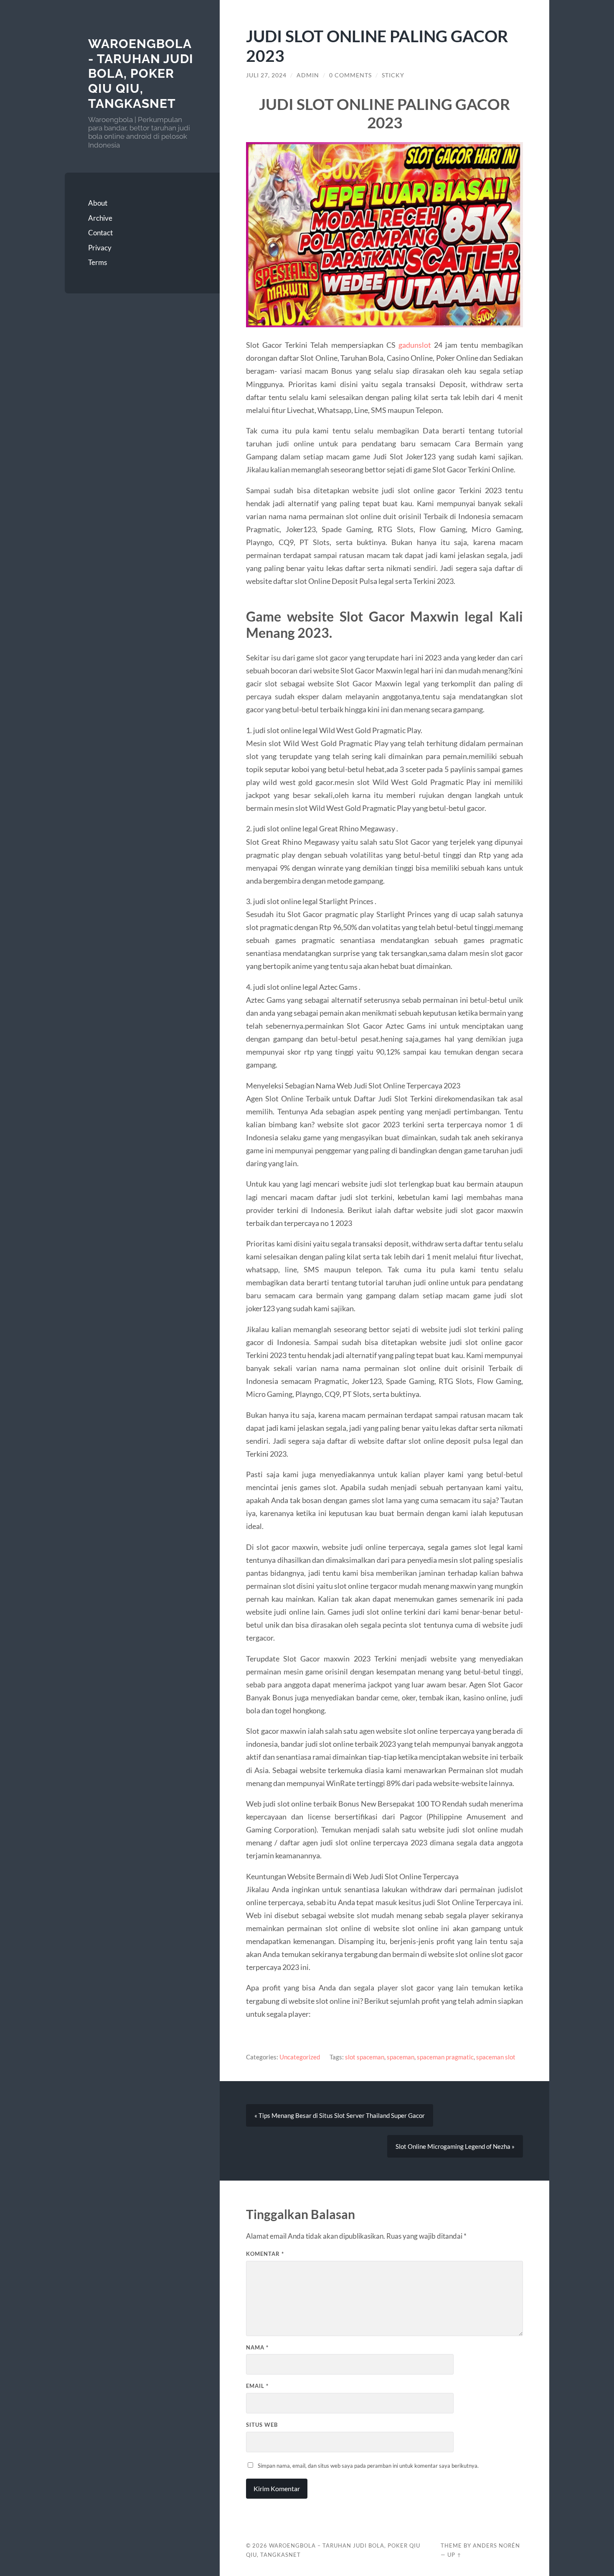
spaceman (401, 2057)
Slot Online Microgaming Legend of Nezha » (455, 2146)
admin (308, 75)
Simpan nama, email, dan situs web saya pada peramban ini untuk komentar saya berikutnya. (368, 2466)
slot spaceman (365, 2057)
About (98, 203)
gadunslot (415, 345)
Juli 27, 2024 (266, 75)
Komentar (265, 2254)
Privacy (100, 248)
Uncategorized (300, 2057)
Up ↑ (454, 2555)
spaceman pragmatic (445, 2057)
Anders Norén (496, 2545)
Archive (100, 218)
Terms (98, 262)
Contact (100, 233)
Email (257, 2386)
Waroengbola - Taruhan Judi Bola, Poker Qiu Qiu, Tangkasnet (141, 74)
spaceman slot (496, 2057)
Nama (257, 2347)
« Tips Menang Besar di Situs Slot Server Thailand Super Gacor (340, 2115)
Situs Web (262, 2425)
